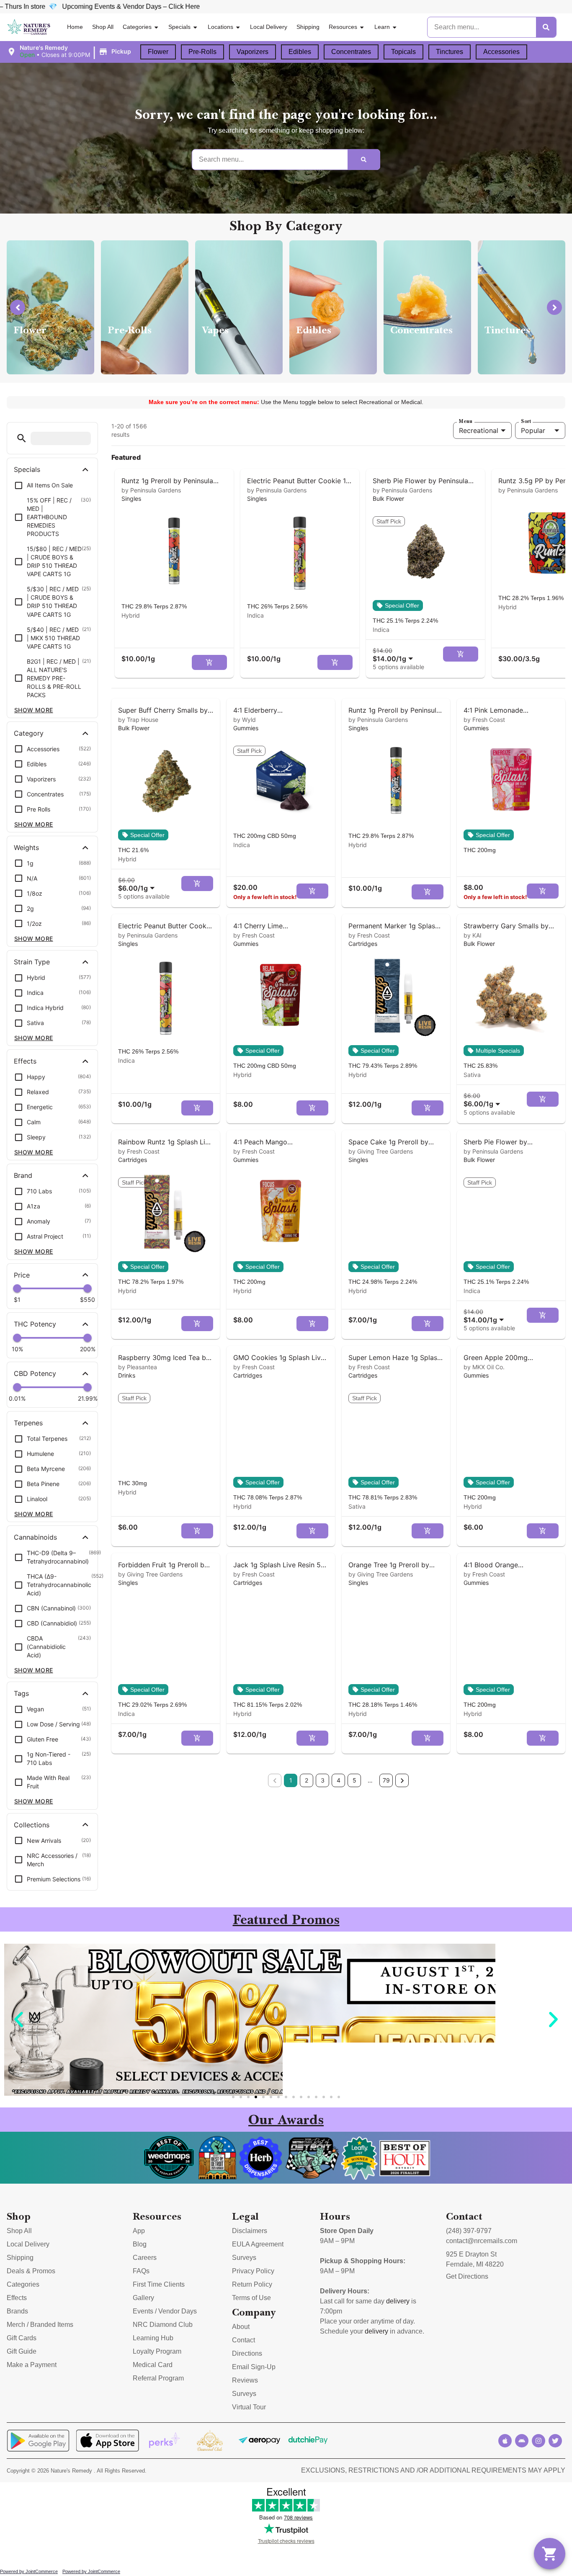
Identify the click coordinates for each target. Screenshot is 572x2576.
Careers (145, 2258)
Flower (158, 52)
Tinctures (450, 52)
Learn (382, 27)
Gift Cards (22, 2338)
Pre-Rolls (202, 52)
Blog (140, 2244)
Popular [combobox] (533, 430)
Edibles (300, 52)
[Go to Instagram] (539, 2441)
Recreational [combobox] (479, 430)
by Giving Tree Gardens (381, 1151)
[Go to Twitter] (555, 2441)
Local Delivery (269, 27)
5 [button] (354, 1780)
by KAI (473, 935)
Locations (220, 27)
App (139, 2231)
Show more (34, 710)
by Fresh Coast (484, 720)
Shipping (308, 27)
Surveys (244, 2258)
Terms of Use (251, 2298)
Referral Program (158, 2378)
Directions (247, 2353)
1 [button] (291, 1780)
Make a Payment (32, 2365)
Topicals (403, 52)
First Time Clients (159, 2284)
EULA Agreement (258, 2244)
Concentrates (351, 52)
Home (75, 27)
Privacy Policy (253, 2271)
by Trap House (138, 720)
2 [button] (307, 1780)
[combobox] (394, 655)
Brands (17, 2311)
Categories (137, 27)
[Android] (522, 2441)
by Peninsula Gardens (151, 490)
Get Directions (467, 2276)
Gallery (143, 2298)
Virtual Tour (249, 2407)
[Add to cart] (209, 662)
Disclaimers (250, 2231)
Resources (343, 27)
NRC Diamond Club (163, 2325)
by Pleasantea (138, 1367)
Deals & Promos (31, 2271)
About (241, 2327)
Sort (526, 421)
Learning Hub (153, 2338)
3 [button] (323, 1780)
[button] (70, 52)
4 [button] (339, 1780)
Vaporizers (253, 52)
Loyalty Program (157, 2351)
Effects (17, 2298)
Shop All (103, 27)
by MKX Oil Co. (484, 1367)
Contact (243, 2340)
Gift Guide (22, 2351)
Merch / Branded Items (40, 2325)
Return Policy (252, 2284)
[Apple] (505, 2441)
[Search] (546, 27)
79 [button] (386, 1780)
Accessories (501, 52)
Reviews (245, 2380)
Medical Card (153, 2365)
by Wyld (245, 720)
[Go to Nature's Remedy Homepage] (29, 27)
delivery (398, 2301)
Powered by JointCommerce (29, 2571)
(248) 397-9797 (469, 2231)
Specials (179, 27)
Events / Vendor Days (165, 2311)
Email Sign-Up (254, 2367)
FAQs (141, 2271)
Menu (466, 421)
